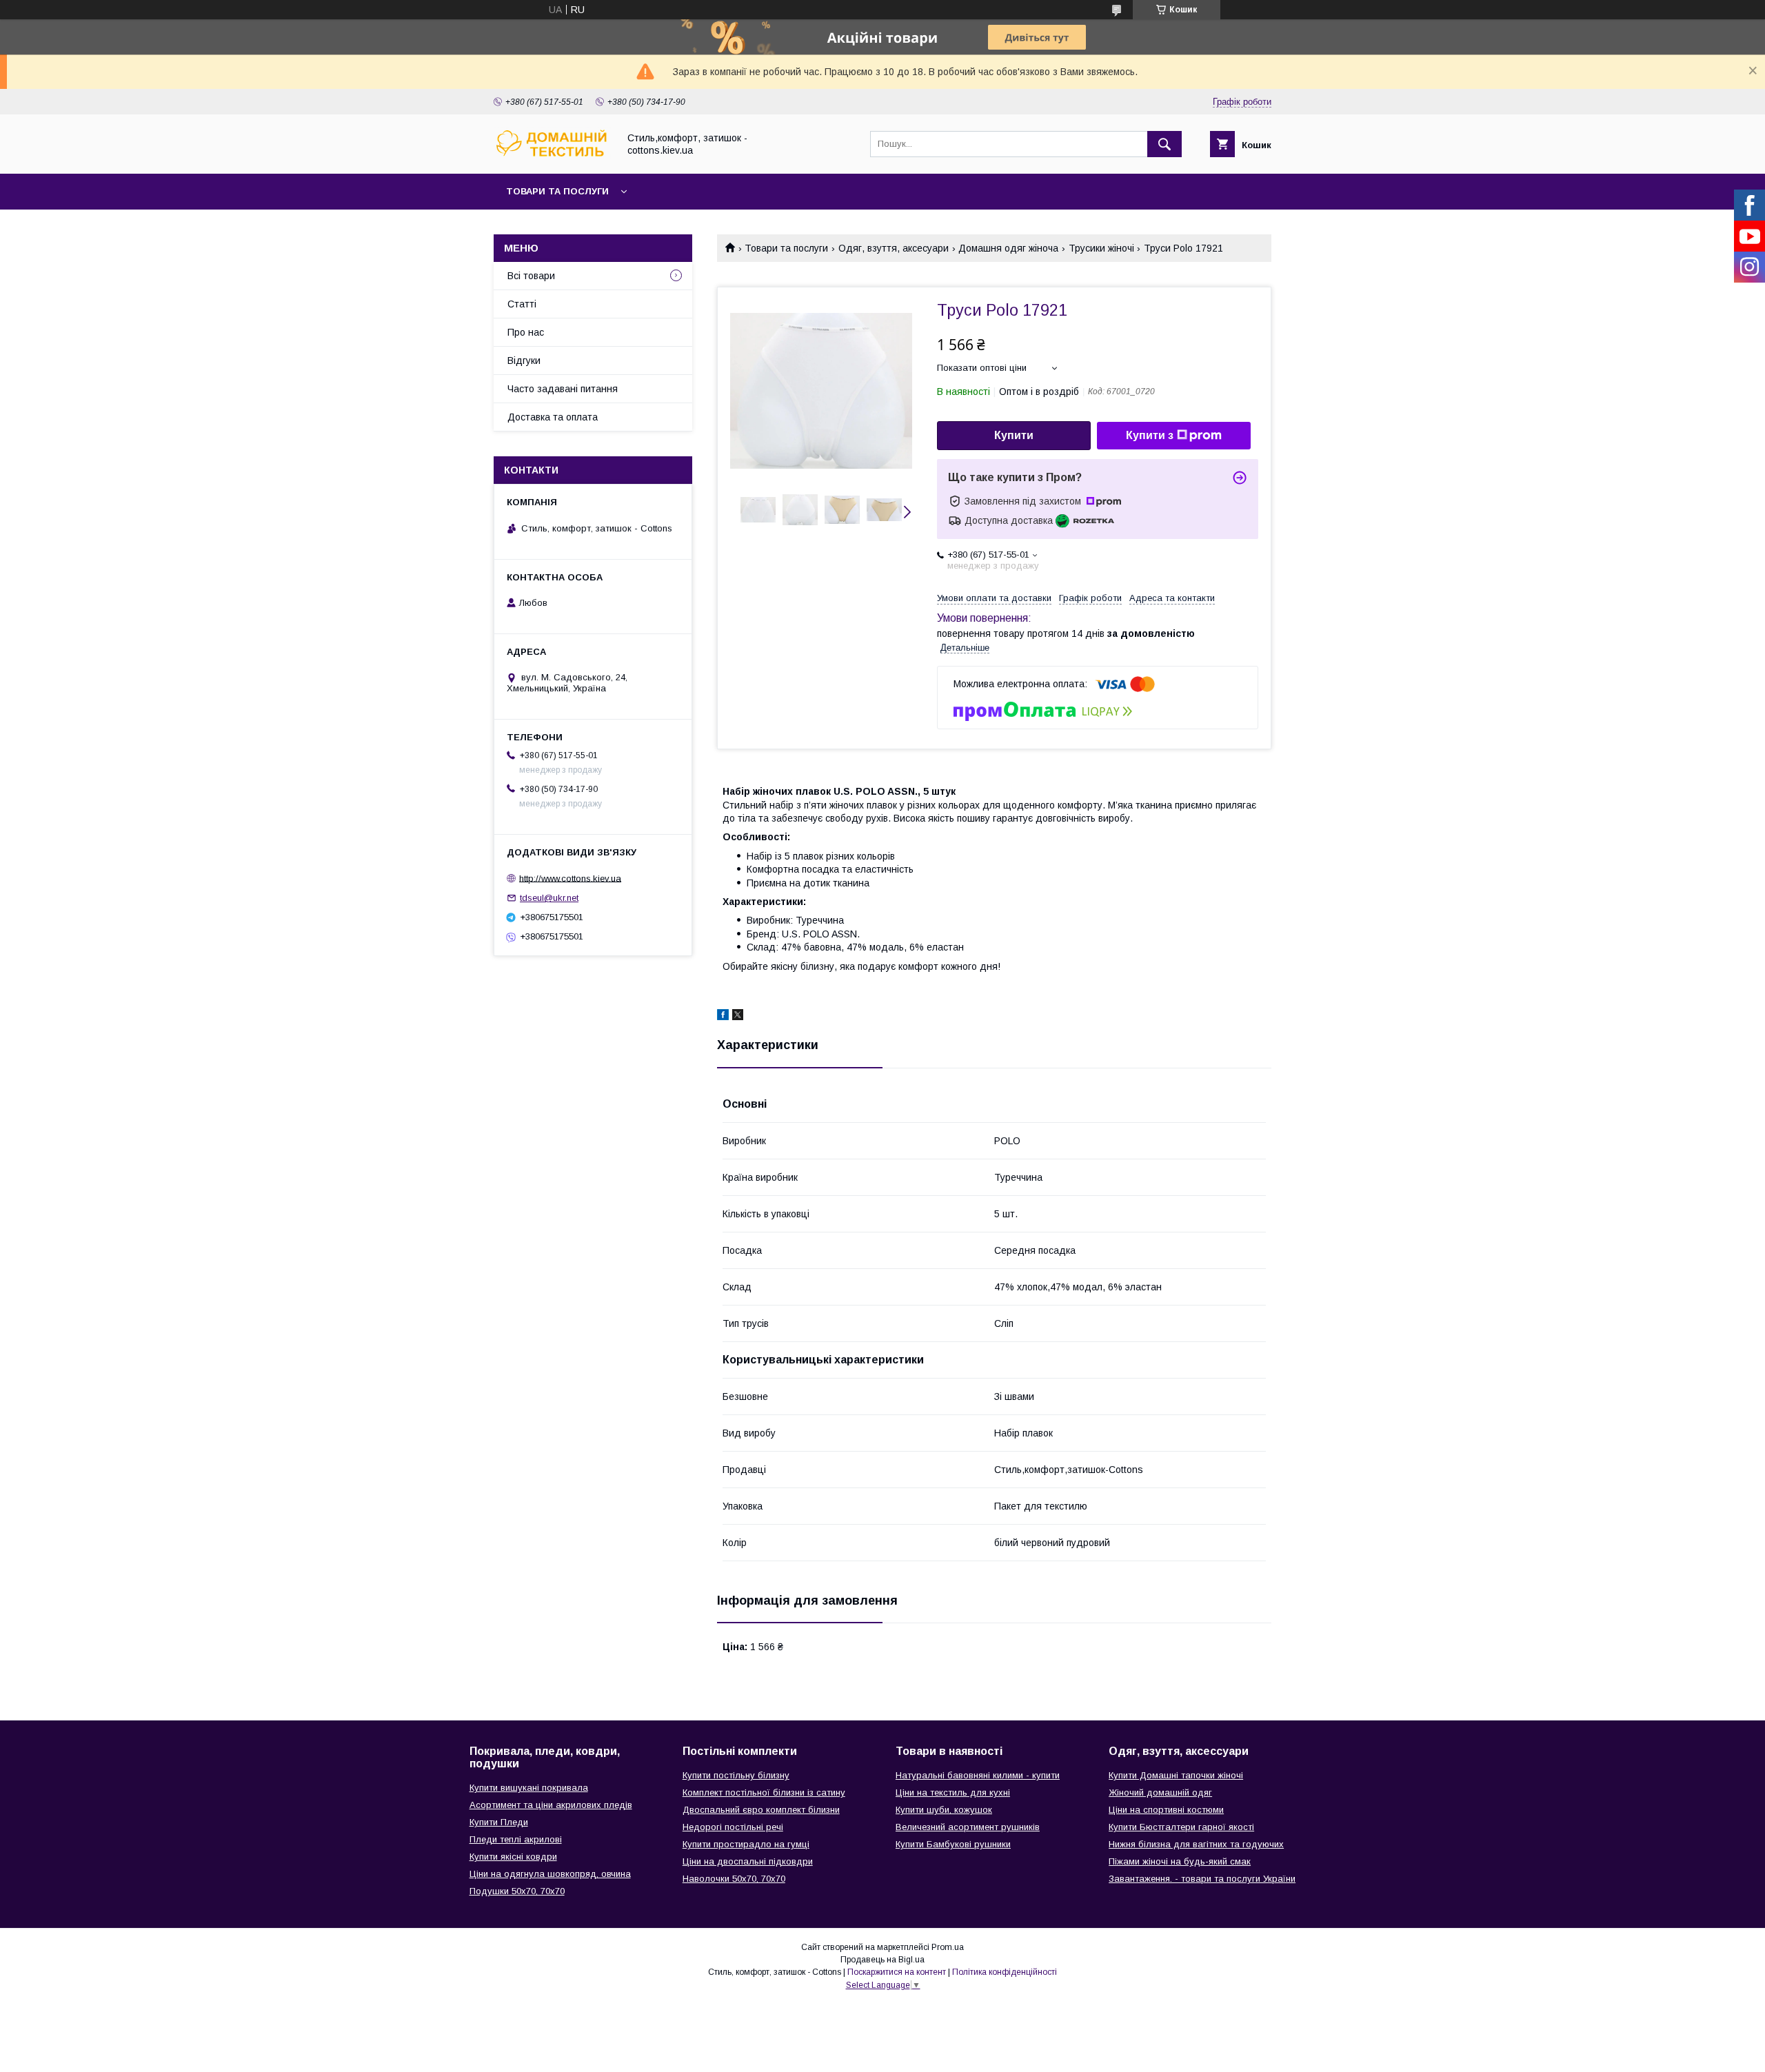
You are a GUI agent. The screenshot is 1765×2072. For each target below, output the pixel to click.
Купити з (1150, 435)
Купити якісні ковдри (513, 1857)
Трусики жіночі (1101, 248)
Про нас (526, 332)
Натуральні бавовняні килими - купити (978, 1775)
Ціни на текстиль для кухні (953, 1792)
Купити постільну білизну (736, 1775)
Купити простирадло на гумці (746, 1844)
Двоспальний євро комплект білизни (761, 1810)
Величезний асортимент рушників (968, 1827)
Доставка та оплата (553, 417)
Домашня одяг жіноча (1008, 248)
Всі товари (531, 276)
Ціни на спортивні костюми (1166, 1810)
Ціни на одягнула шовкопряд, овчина (550, 1874)
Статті (522, 304)
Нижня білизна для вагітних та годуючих (1196, 1844)
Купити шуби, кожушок (944, 1810)
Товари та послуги (557, 191)
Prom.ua (948, 1947)
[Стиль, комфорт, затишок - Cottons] (552, 156)
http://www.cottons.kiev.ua (570, 878)
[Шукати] (1164, 144)
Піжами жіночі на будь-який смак (1180, 1861)
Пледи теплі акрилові (516, 1839)
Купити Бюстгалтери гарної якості (1181, 1827)
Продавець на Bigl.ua (882, 1960)
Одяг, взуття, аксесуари (894, 248)
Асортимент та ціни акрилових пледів (551, 1805)
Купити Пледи (499, 1822)
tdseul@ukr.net (549, 898)
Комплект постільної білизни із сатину (764, 1792)
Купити (1014, 435)
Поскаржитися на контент (897, 1972)
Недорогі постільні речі (733, 1827)
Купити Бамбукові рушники (953, 1844)
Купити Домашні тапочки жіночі (1176, 1775)
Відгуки (524, 360)
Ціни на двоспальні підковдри (748, 1861)
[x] (738, 1017)
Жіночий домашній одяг (1160, 1792)
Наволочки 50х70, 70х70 (734, 1879)
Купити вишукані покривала (529, 1788)
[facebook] (723, 1017)
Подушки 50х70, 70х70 (517, 1891)
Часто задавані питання (563, 389)
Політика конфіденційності (1005, 1972)
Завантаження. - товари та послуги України (1202, 1879)
